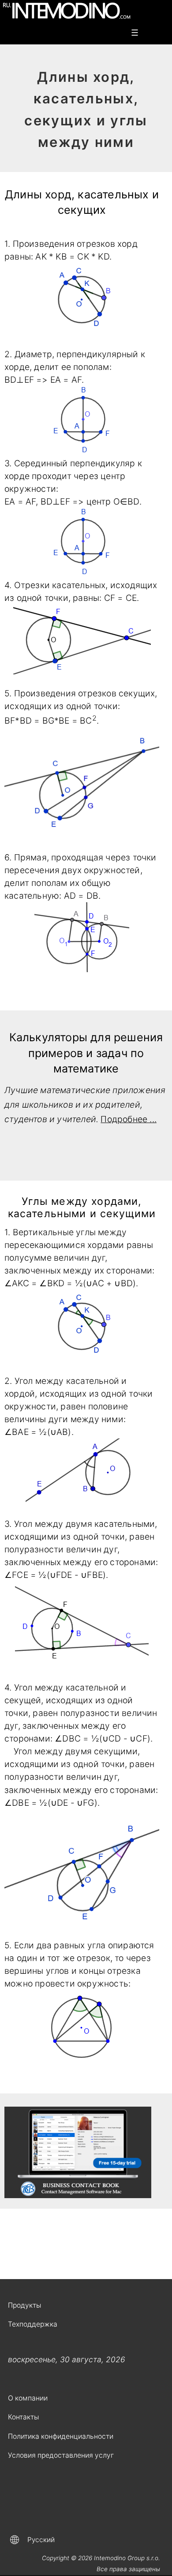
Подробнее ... (129, 1119)
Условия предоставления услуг (61, 2455)
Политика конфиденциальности (61, 2436)
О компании (28, 2398)
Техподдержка (33, 2324)
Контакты (23, 2417)
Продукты (24, 2305)
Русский (41, 2540)
